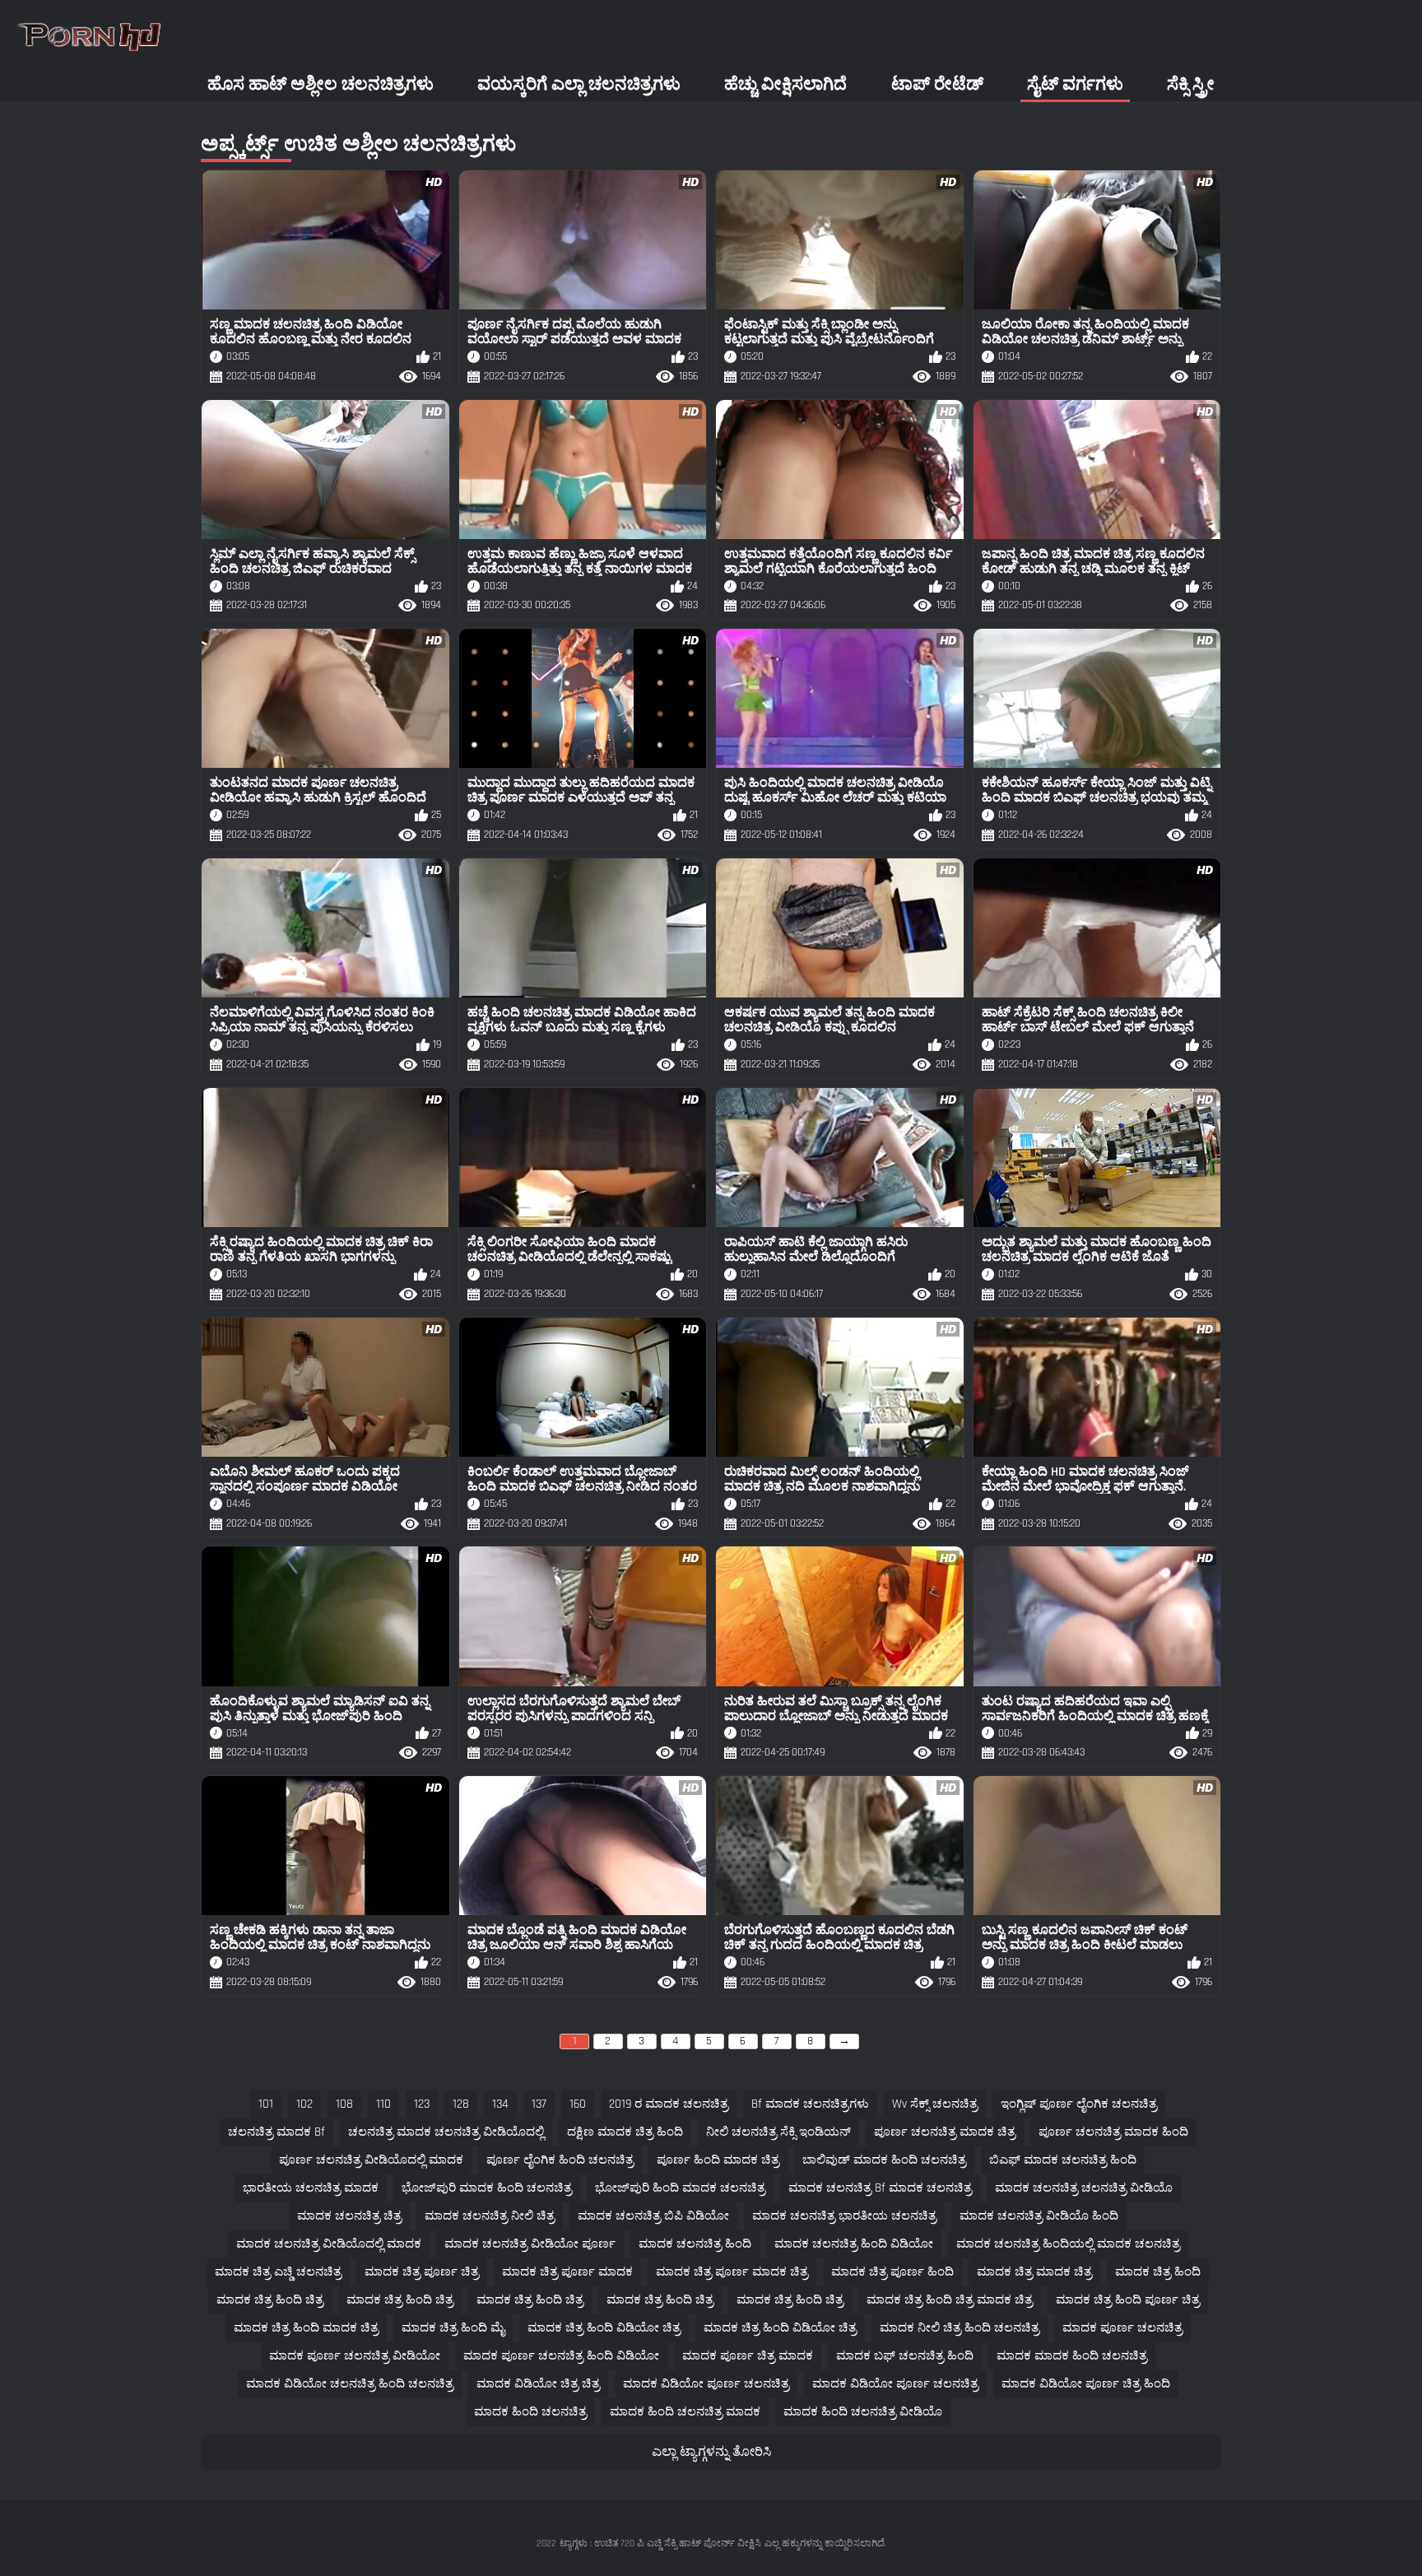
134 (500, 2104)
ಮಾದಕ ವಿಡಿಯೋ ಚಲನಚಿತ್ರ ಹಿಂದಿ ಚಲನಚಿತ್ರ (350, 2384)
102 (304, 2104)
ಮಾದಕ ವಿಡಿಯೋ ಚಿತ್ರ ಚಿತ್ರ (538, 2384)
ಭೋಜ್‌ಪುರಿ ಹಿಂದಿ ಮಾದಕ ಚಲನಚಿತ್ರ (680, 2188)
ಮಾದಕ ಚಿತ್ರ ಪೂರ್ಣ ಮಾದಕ (567, 2272)
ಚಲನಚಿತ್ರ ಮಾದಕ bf (276, 2132)
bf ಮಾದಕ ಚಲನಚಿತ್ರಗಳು (810, 2104)
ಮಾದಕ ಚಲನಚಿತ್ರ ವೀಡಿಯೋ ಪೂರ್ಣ (530, 2244)
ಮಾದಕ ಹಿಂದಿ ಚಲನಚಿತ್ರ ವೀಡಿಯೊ (863, 2412)
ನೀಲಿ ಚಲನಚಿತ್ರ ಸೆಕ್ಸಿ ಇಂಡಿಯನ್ (778, 2132)
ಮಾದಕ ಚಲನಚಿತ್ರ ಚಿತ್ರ (349, 2216)
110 (383, 2104)
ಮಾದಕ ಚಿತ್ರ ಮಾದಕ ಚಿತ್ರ (1034, 2272)
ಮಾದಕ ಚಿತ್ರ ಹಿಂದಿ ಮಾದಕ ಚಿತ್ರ (306, 2328)
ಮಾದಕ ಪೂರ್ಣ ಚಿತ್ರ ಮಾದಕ (748, 2356)
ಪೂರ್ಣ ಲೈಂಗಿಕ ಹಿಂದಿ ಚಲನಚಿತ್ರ (560, 2160)
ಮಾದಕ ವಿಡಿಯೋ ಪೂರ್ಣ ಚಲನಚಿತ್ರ (706, 2384)
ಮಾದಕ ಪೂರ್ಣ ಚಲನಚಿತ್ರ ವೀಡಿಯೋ (355, 2356)
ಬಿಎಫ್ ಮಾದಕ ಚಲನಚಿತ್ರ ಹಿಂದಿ (1063, 2160)
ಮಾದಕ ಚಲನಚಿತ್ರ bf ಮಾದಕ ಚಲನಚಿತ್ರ (880, 2188)
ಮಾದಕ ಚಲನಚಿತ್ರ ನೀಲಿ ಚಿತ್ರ (490, 2216)
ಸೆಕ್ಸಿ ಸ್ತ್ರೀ (1191, 84)
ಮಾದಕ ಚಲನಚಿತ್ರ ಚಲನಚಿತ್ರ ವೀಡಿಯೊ (1084, 2188)
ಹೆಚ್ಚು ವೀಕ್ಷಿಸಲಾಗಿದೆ (785, 84)
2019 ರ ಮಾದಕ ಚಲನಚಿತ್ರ (669, 2104)
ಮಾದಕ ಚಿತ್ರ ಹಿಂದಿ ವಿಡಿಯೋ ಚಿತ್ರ (604, 2328)
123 (422, 2104)
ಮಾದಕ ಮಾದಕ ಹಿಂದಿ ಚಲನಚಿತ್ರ (1072, 2356)
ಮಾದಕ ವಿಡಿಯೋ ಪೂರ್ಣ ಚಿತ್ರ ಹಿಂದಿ (1086, 2384)
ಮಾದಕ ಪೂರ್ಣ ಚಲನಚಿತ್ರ (1122, 2328)
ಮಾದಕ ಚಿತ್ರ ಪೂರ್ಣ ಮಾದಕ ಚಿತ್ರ (732, 2272)
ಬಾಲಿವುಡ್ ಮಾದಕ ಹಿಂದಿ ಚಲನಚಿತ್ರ (884, 2160)
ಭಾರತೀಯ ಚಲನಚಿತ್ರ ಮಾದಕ (311, 2188)
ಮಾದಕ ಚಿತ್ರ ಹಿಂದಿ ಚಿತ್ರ (270, 2300)
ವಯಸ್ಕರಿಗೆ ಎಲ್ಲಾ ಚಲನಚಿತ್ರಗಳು (579, 84)
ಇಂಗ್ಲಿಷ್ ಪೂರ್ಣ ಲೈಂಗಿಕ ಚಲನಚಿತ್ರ (1079, 2104)
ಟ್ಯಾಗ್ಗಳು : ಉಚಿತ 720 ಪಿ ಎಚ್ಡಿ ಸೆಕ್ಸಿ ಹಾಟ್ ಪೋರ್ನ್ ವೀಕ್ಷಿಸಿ (660, 2543)
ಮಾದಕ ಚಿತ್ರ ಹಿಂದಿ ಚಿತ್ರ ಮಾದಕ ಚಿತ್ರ (950, 2300)
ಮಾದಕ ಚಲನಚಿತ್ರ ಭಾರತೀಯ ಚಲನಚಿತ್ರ (844, 2216)
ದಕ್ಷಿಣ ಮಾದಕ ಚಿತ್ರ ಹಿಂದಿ (625, 2132)
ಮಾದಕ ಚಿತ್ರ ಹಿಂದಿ (1158, 2272)
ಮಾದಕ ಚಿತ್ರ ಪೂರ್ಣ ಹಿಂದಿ (892, 2272)
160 (578, 2104)
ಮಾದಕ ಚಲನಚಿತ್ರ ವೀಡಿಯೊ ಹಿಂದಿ (1039, 2216)
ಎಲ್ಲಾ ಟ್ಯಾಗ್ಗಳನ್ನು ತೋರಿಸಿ (711, 2452)
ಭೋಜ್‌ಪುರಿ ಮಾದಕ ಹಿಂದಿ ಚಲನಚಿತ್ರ (487, 2188)
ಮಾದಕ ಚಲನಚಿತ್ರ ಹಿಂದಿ (695, 2244)
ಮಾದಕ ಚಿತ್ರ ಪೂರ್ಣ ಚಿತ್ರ (422, 2272)
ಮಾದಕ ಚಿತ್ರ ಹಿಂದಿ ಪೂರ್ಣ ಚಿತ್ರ (1128, 2300)
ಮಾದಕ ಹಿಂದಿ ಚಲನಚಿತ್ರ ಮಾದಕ (685, 2412)
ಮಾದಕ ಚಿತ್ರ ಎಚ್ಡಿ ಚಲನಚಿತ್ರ (278, 2272)
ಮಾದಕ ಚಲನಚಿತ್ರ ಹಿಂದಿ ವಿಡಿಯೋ (854, 2244)
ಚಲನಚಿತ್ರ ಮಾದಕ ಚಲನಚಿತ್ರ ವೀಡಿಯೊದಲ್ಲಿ (446, 2132)
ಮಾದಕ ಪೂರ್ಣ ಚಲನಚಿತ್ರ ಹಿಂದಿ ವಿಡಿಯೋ (561, 2356)
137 (539, 2104)
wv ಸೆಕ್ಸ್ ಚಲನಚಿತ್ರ (935, 2104)
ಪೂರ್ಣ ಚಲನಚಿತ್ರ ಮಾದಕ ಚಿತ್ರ (945, 2132)
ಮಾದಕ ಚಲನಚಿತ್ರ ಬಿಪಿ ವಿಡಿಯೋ (653, 2216)
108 (344, 2104)
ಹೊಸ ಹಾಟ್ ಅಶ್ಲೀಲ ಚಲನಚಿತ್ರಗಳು (321, 84)
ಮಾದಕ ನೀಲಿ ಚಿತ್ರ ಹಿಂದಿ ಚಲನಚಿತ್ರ (960, 2328)
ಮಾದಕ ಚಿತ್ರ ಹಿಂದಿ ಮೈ (453, 2328)
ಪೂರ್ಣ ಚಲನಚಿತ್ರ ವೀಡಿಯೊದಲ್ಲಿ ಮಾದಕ (371, 2160)
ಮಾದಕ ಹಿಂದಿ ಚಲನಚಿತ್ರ (530, 2412)
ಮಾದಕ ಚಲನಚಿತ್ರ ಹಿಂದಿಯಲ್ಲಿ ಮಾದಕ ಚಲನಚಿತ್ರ (1068, 2244)
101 (266, 2104)
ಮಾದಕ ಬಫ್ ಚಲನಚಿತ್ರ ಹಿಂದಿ (905, 2356)
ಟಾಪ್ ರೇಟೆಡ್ (937, 84)
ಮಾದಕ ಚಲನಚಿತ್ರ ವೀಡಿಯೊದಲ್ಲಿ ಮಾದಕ (329, 2244)
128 (461, 2104)
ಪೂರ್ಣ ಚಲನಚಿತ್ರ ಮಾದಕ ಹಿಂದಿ (1113, 2132)
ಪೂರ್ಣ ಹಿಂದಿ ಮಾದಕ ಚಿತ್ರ (718, 2160)
